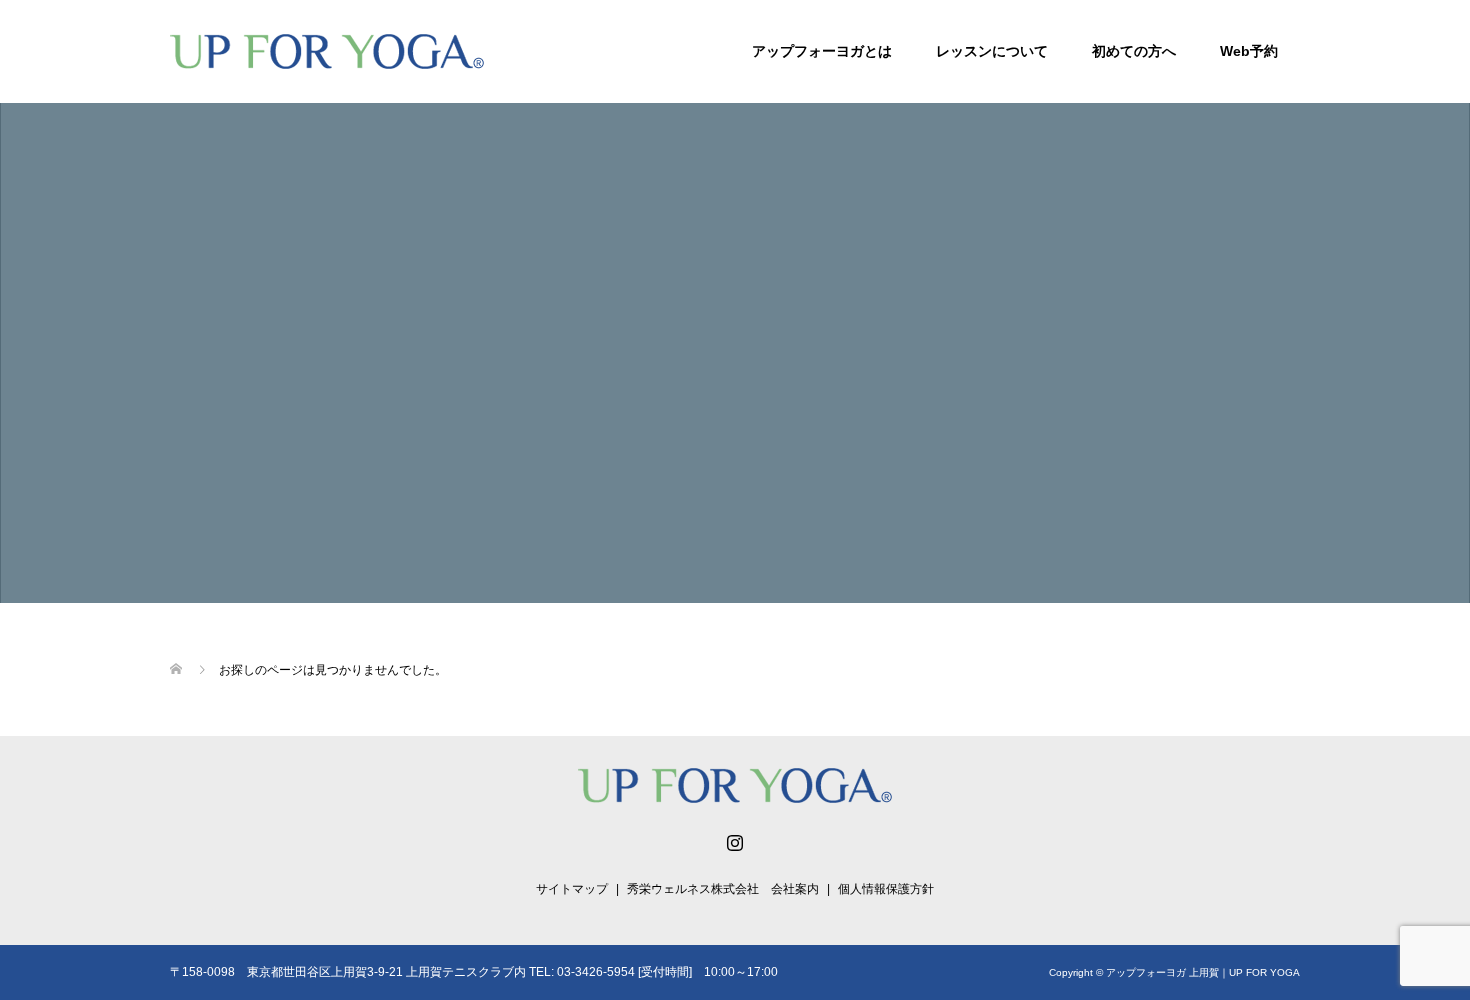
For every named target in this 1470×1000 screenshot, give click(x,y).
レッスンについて (992, 51)
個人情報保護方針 (886, 889)
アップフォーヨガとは (822, 51)
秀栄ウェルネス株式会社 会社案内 (723, 889)
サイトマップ (572, 889)
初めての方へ (1134, 51)
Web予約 (1249, 51)
